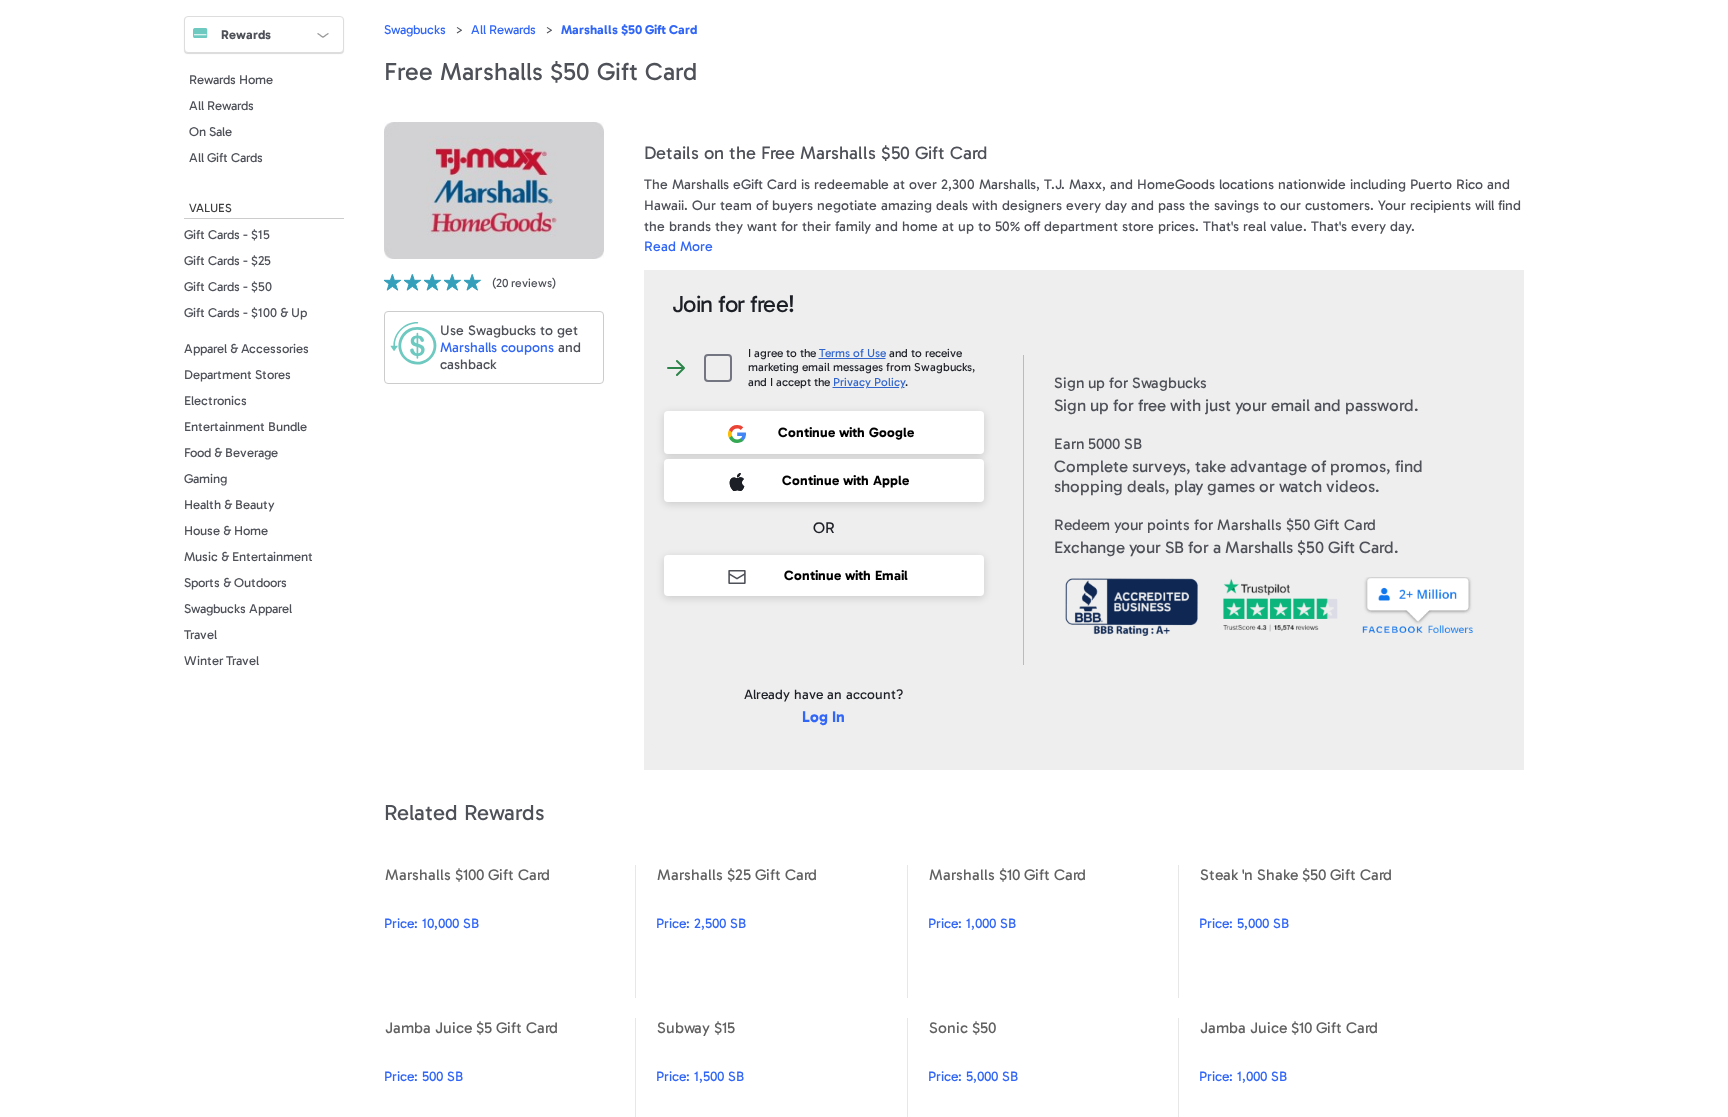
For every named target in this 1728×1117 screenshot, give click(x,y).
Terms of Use (852, 353)
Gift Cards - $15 (227, 234)
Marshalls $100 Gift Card (509, 931)
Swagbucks (415, 29)
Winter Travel (221, 660)
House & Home (226, 530)
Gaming (205, 478)
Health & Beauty (229, 504)
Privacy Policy (869, 382)
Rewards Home (231, 79)
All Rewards (221, 105)
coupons (497, 347)
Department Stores (237, 374)
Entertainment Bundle (245, 426)
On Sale (210, 131)
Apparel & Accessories (246, 348)
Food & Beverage (231, 452)
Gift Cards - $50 (228, 286)
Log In (823, 716)
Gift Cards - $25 (227, 260)
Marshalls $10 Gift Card (1053, 931)
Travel (200, 634)
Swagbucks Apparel (238, 608)
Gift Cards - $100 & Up (245, 312)
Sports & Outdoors (235, 582)
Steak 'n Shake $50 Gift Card (1324, 931)
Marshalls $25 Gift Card (781, 931)
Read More (678, 246)
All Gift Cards (226, 157)
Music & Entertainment (248, 556)
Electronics (215, 400)
